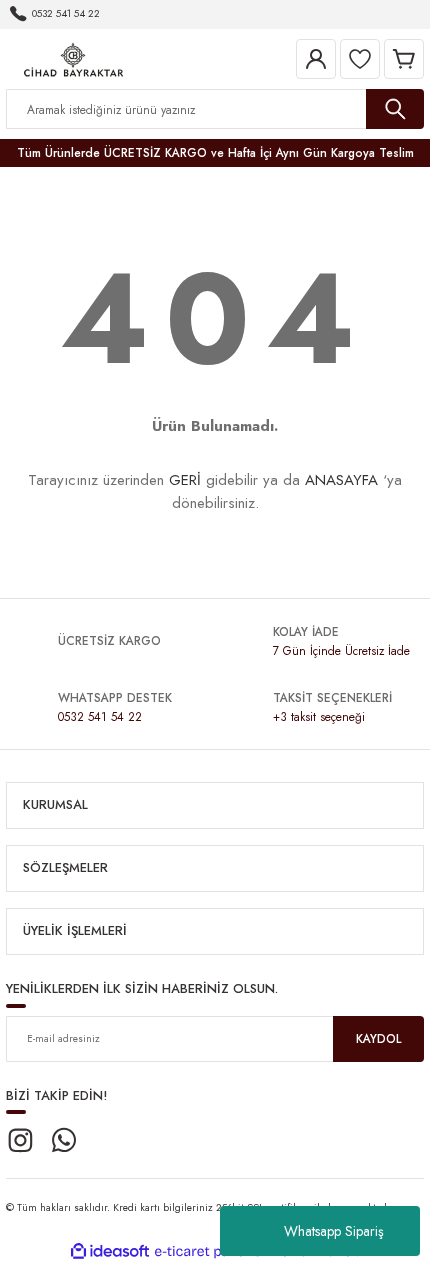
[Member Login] (316, 59)
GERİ (185, 480)
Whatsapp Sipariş (334, 1231)
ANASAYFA (341, 480)
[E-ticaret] (212, 1251)
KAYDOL (378, 1038)
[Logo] (73, 57)
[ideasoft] (110, 1252)
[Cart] (404, 59)
